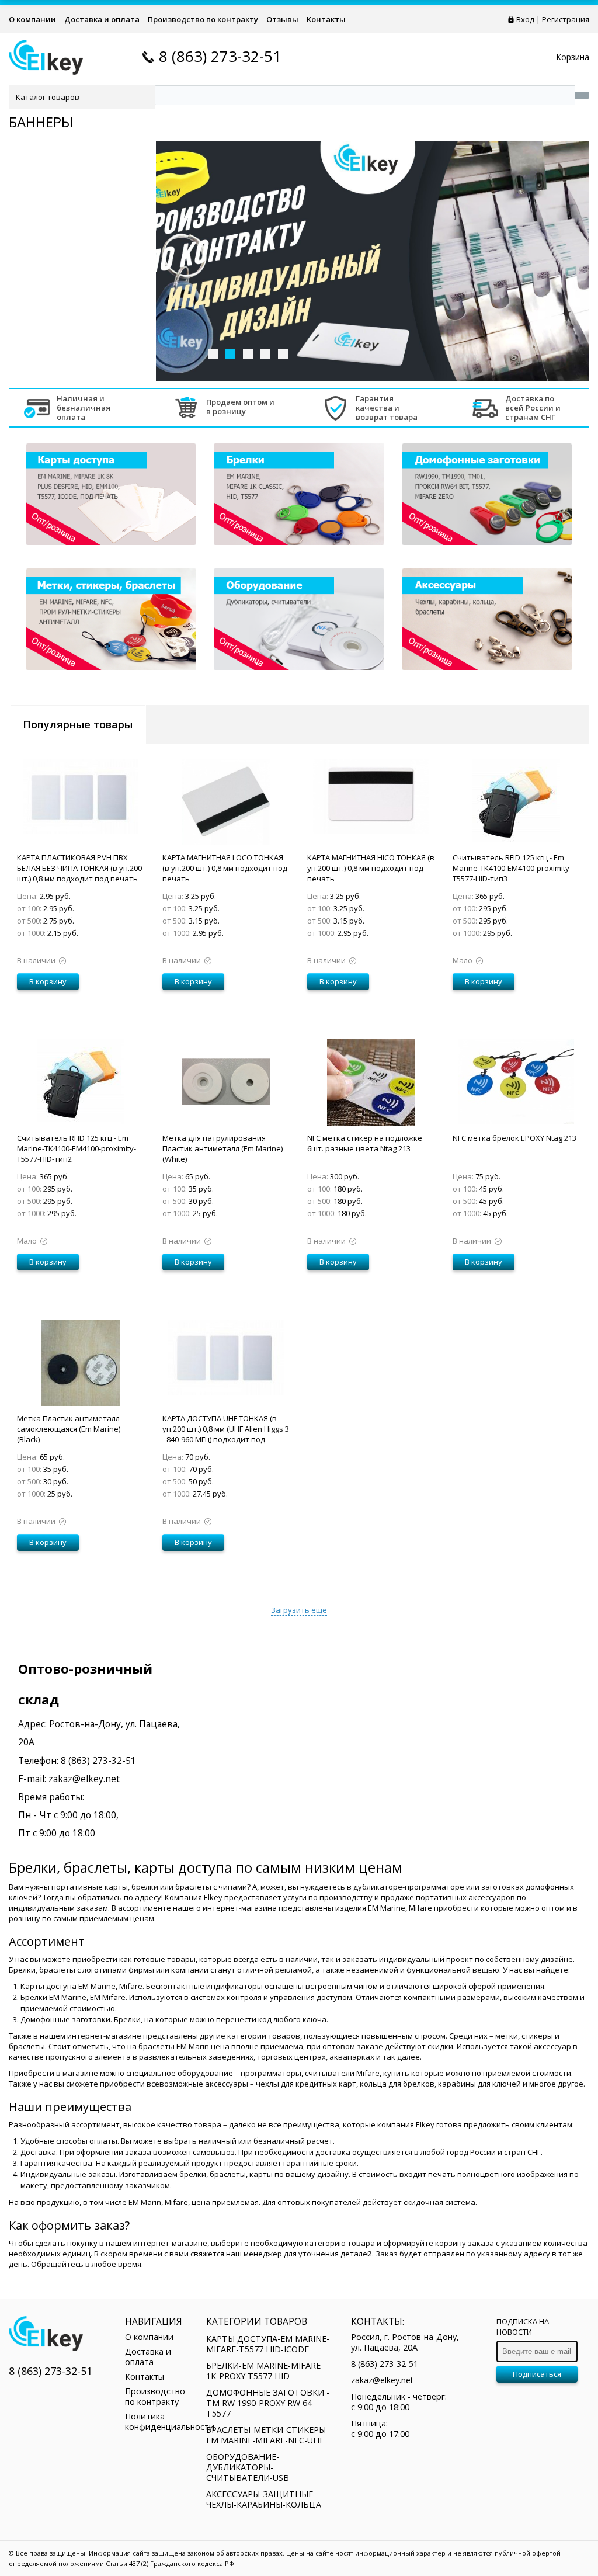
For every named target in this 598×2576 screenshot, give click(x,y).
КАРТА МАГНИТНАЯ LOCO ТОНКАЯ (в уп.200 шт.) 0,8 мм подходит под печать (225, 868)
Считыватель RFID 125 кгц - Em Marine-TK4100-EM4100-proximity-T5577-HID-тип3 (512, 868)
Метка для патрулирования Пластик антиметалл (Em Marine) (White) (222, 1148)
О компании (32, 19)
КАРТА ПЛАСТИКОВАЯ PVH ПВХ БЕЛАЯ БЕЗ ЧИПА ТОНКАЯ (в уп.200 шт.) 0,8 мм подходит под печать (79, 868)
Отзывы (282, 19)
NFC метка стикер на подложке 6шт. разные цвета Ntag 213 (365, 1143)
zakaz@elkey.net (84, 1779)
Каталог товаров (48, 97)
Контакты (326, 19)
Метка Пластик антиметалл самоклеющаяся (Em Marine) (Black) (69, 1429)
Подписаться (537, 2374)
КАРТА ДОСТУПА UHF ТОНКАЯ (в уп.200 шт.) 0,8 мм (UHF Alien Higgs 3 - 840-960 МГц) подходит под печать (226, 1434)
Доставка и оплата (102, 19)
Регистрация (566, 19)
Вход (525, 19)
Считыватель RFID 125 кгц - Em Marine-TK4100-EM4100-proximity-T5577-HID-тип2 (77, 1148)
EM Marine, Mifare (400, 1908)
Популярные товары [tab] (78, 724)
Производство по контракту (203, 19)
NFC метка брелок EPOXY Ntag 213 (514, 1138)
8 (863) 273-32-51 (220, 56)
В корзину (48, 981)
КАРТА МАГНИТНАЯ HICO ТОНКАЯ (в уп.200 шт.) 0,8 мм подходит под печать (371, 868)
